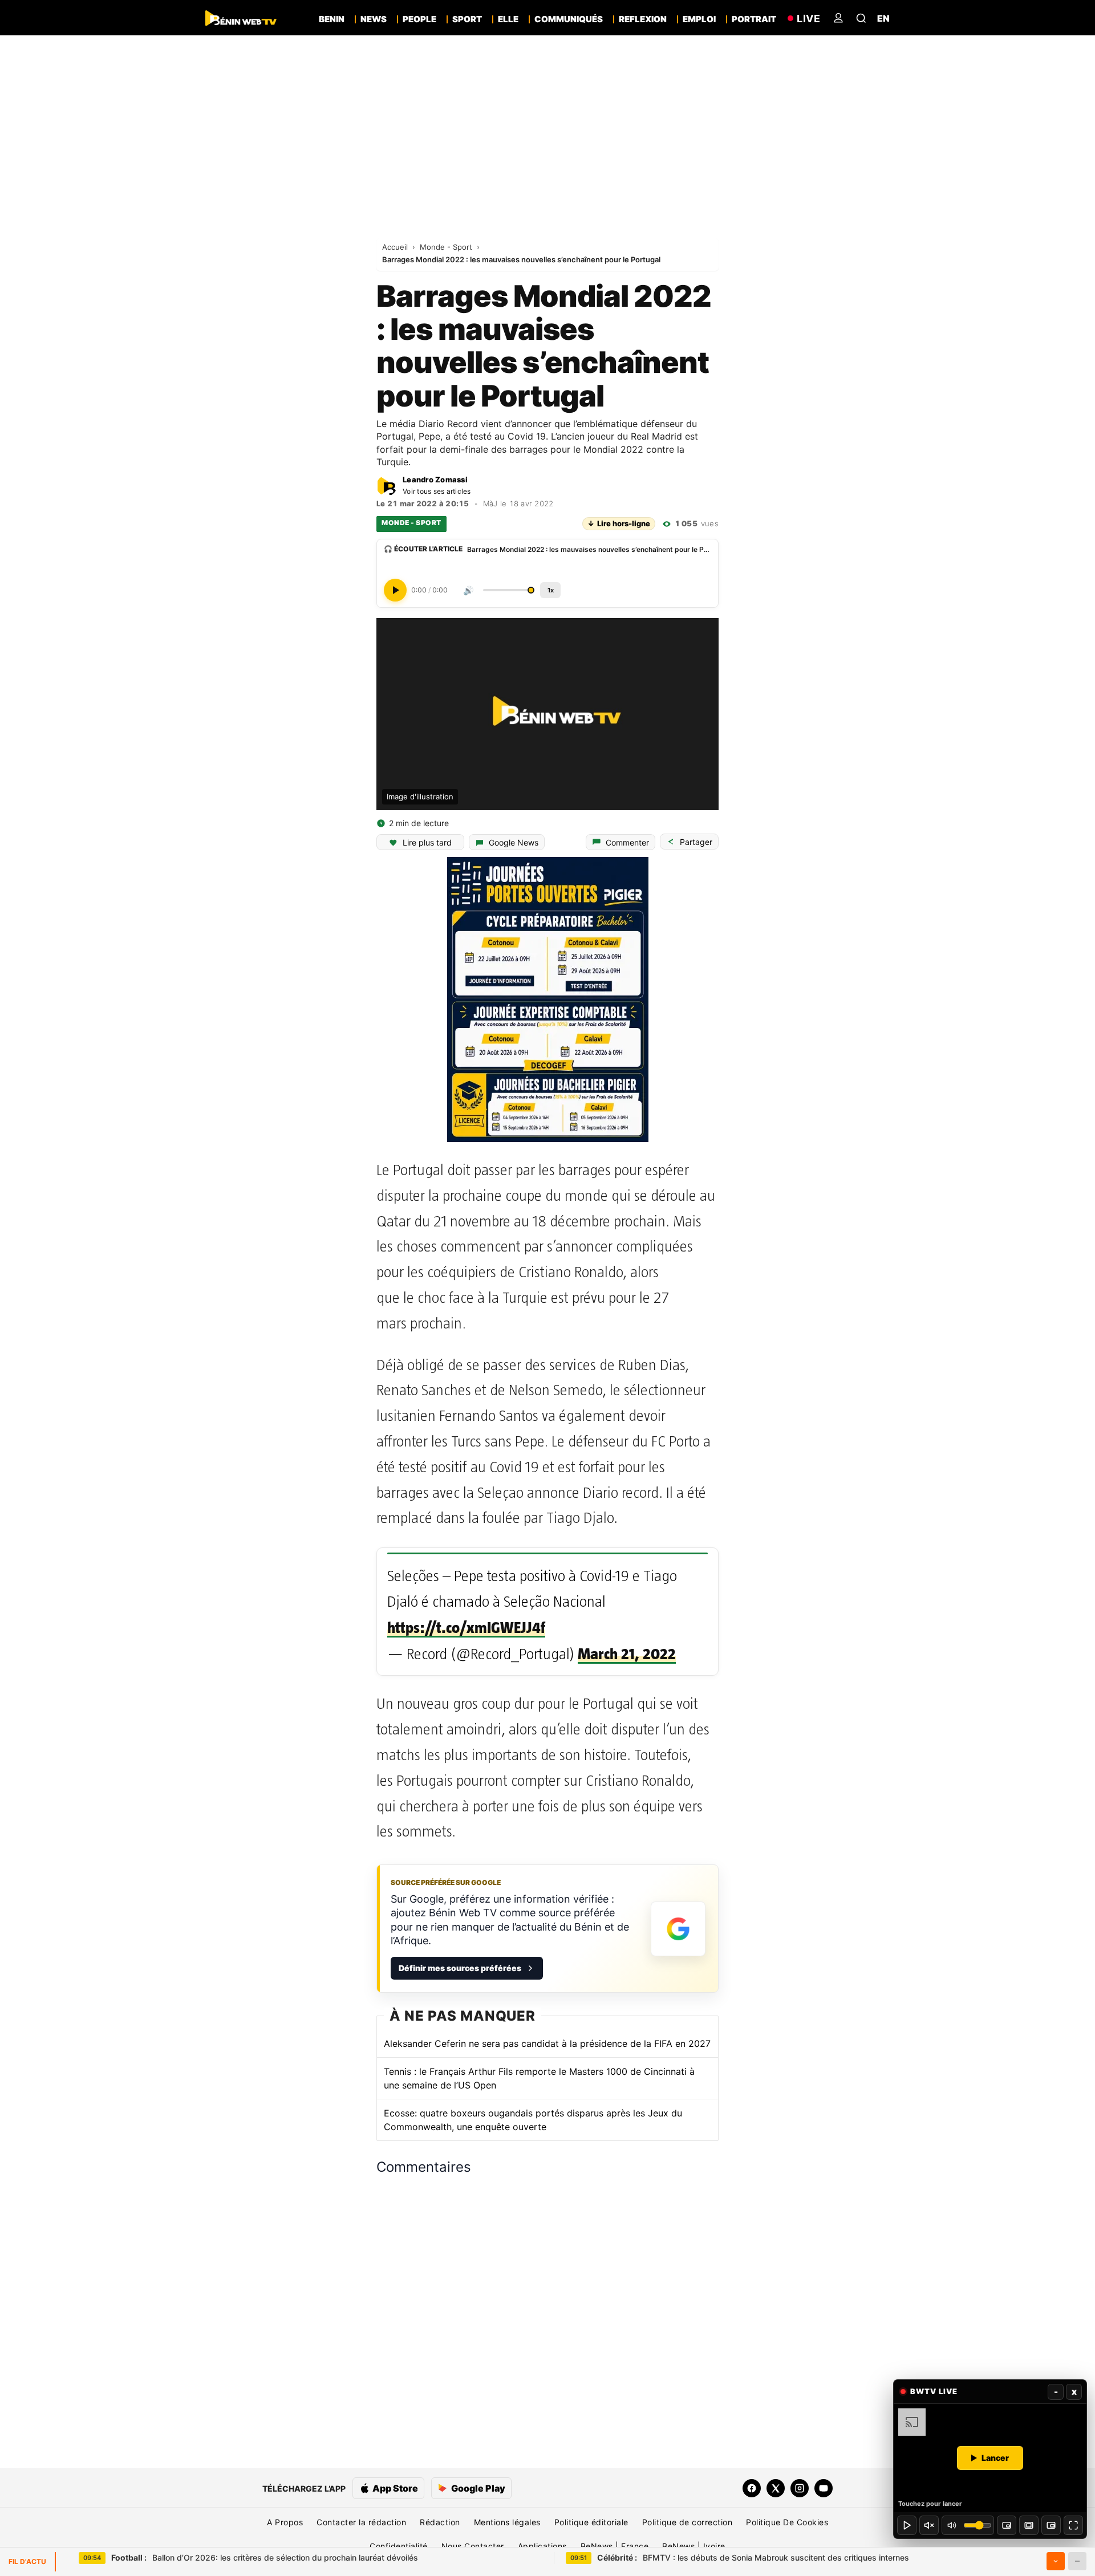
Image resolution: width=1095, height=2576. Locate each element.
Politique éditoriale (591, 2522)
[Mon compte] (838, 18)
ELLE (508, 19)
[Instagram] (800, 2488)
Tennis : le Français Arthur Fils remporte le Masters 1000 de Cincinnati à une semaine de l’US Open (539, 2078)
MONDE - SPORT (411, 523)
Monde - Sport (447, 247)
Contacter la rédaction (361, 2522)
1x (551, 590)
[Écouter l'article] (395, 590)
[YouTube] (824, 2488)
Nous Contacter (473, 2546)
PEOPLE (419, 19)
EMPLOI (699, 19)
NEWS (374, 19)
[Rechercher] (861, 18)
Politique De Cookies (787, 2522)
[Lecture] (907, 2525)
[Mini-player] (1007, 2525)
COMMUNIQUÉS (569, 19)
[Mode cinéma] (1029, 2525)
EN (883, 18)
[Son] (929, 2525)
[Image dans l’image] (1051, 2525)
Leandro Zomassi (435, 480)
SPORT (467, 19)
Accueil (396, 247)
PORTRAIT (754, 19)
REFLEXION (643, 19)
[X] (776, 2488)
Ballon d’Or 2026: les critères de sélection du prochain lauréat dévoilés (265, 2557)
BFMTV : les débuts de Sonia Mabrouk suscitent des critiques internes (753, 2557)
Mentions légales (507, 2522)
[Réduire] (1077, 2561)
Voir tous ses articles (437, 491)
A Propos (285, 2522)
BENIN (332, 19)
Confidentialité (399, 2546)
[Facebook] (752, 2488)
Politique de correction (688, 2522)
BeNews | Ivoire (694, 2546)
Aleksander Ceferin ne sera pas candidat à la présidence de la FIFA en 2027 (547, 2043)
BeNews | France (615, 2546)
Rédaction (440, 2522)
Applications (542, 2546)
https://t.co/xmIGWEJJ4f (466, 1628)
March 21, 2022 (627, 1654)
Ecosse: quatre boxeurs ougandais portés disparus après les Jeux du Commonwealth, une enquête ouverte (533, 2120)
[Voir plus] (1056, 2561)
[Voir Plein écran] (1073, 2525)
